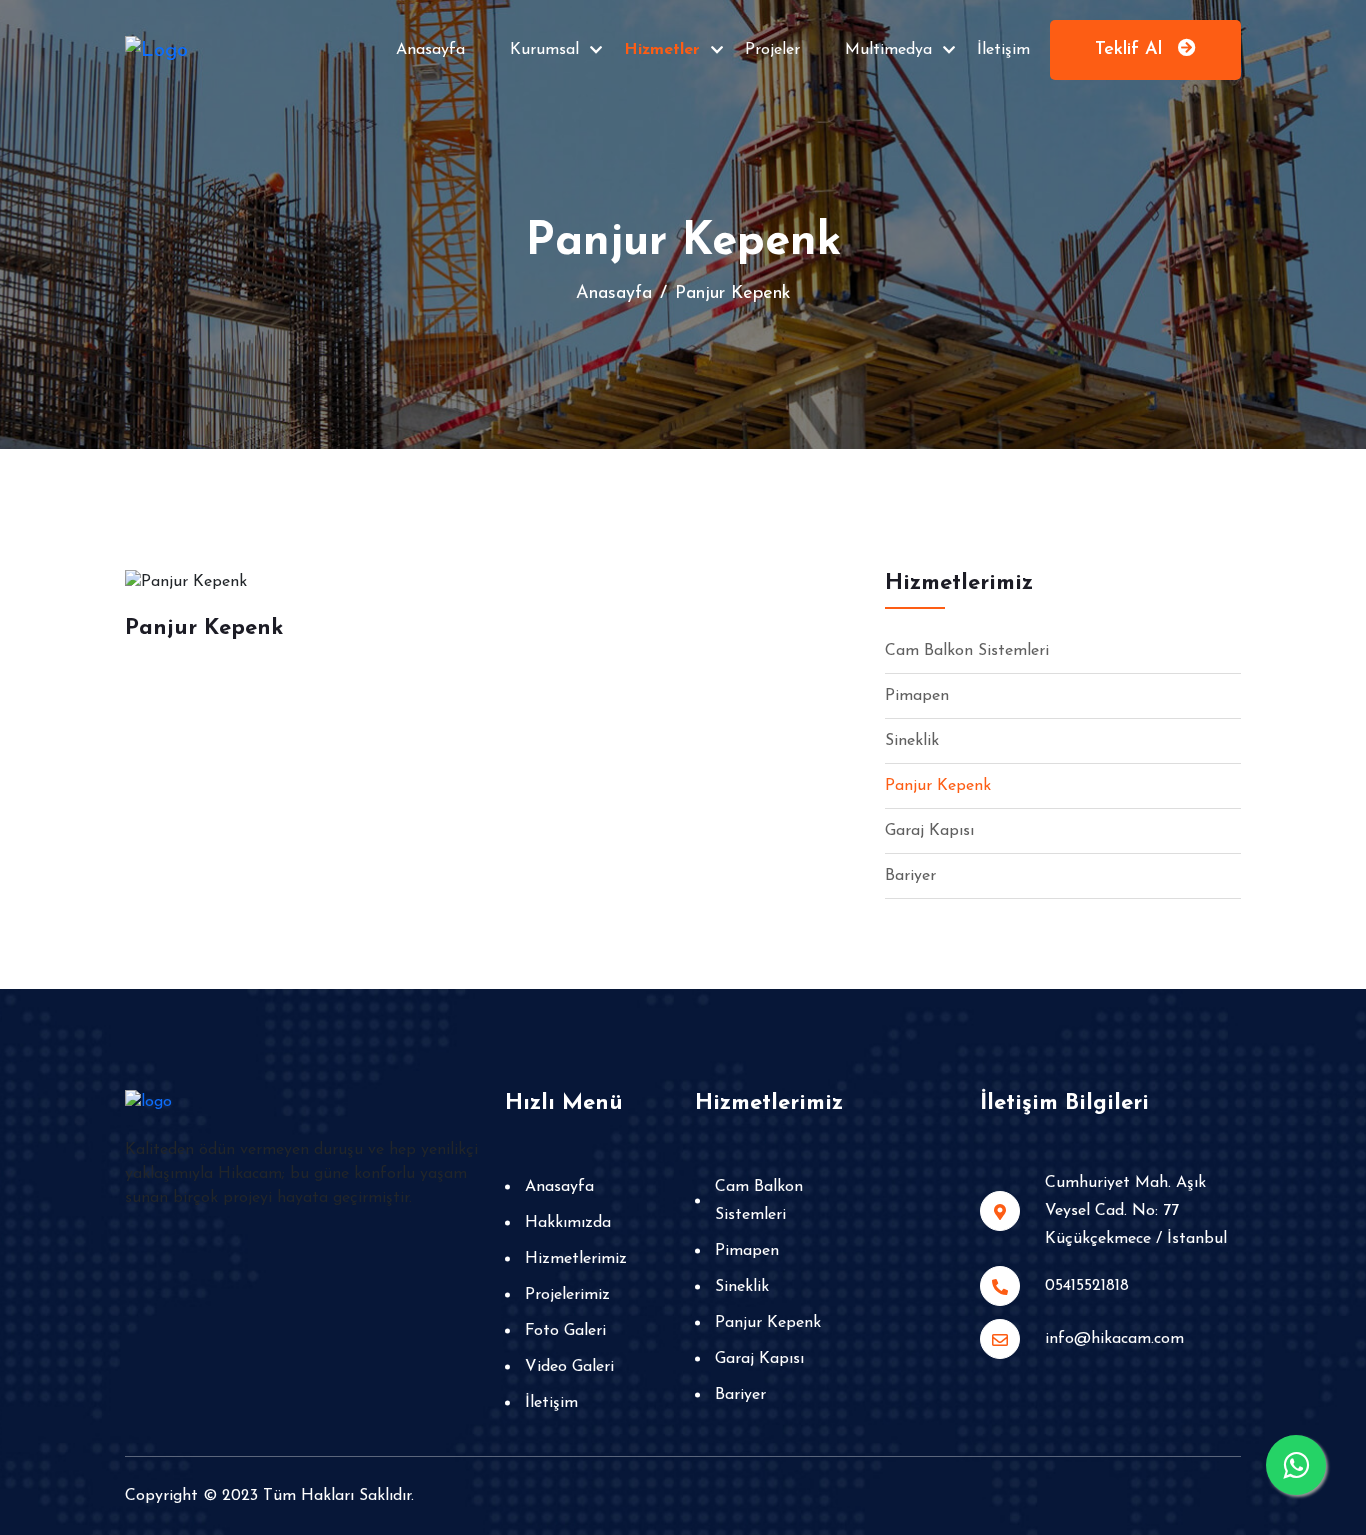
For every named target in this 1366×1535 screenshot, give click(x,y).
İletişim (1003, 50)
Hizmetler (662, 50)
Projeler (772, 50)
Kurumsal (544, 50)
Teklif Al (1131, 50)
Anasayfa (430, 50)
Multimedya (888, 50)
